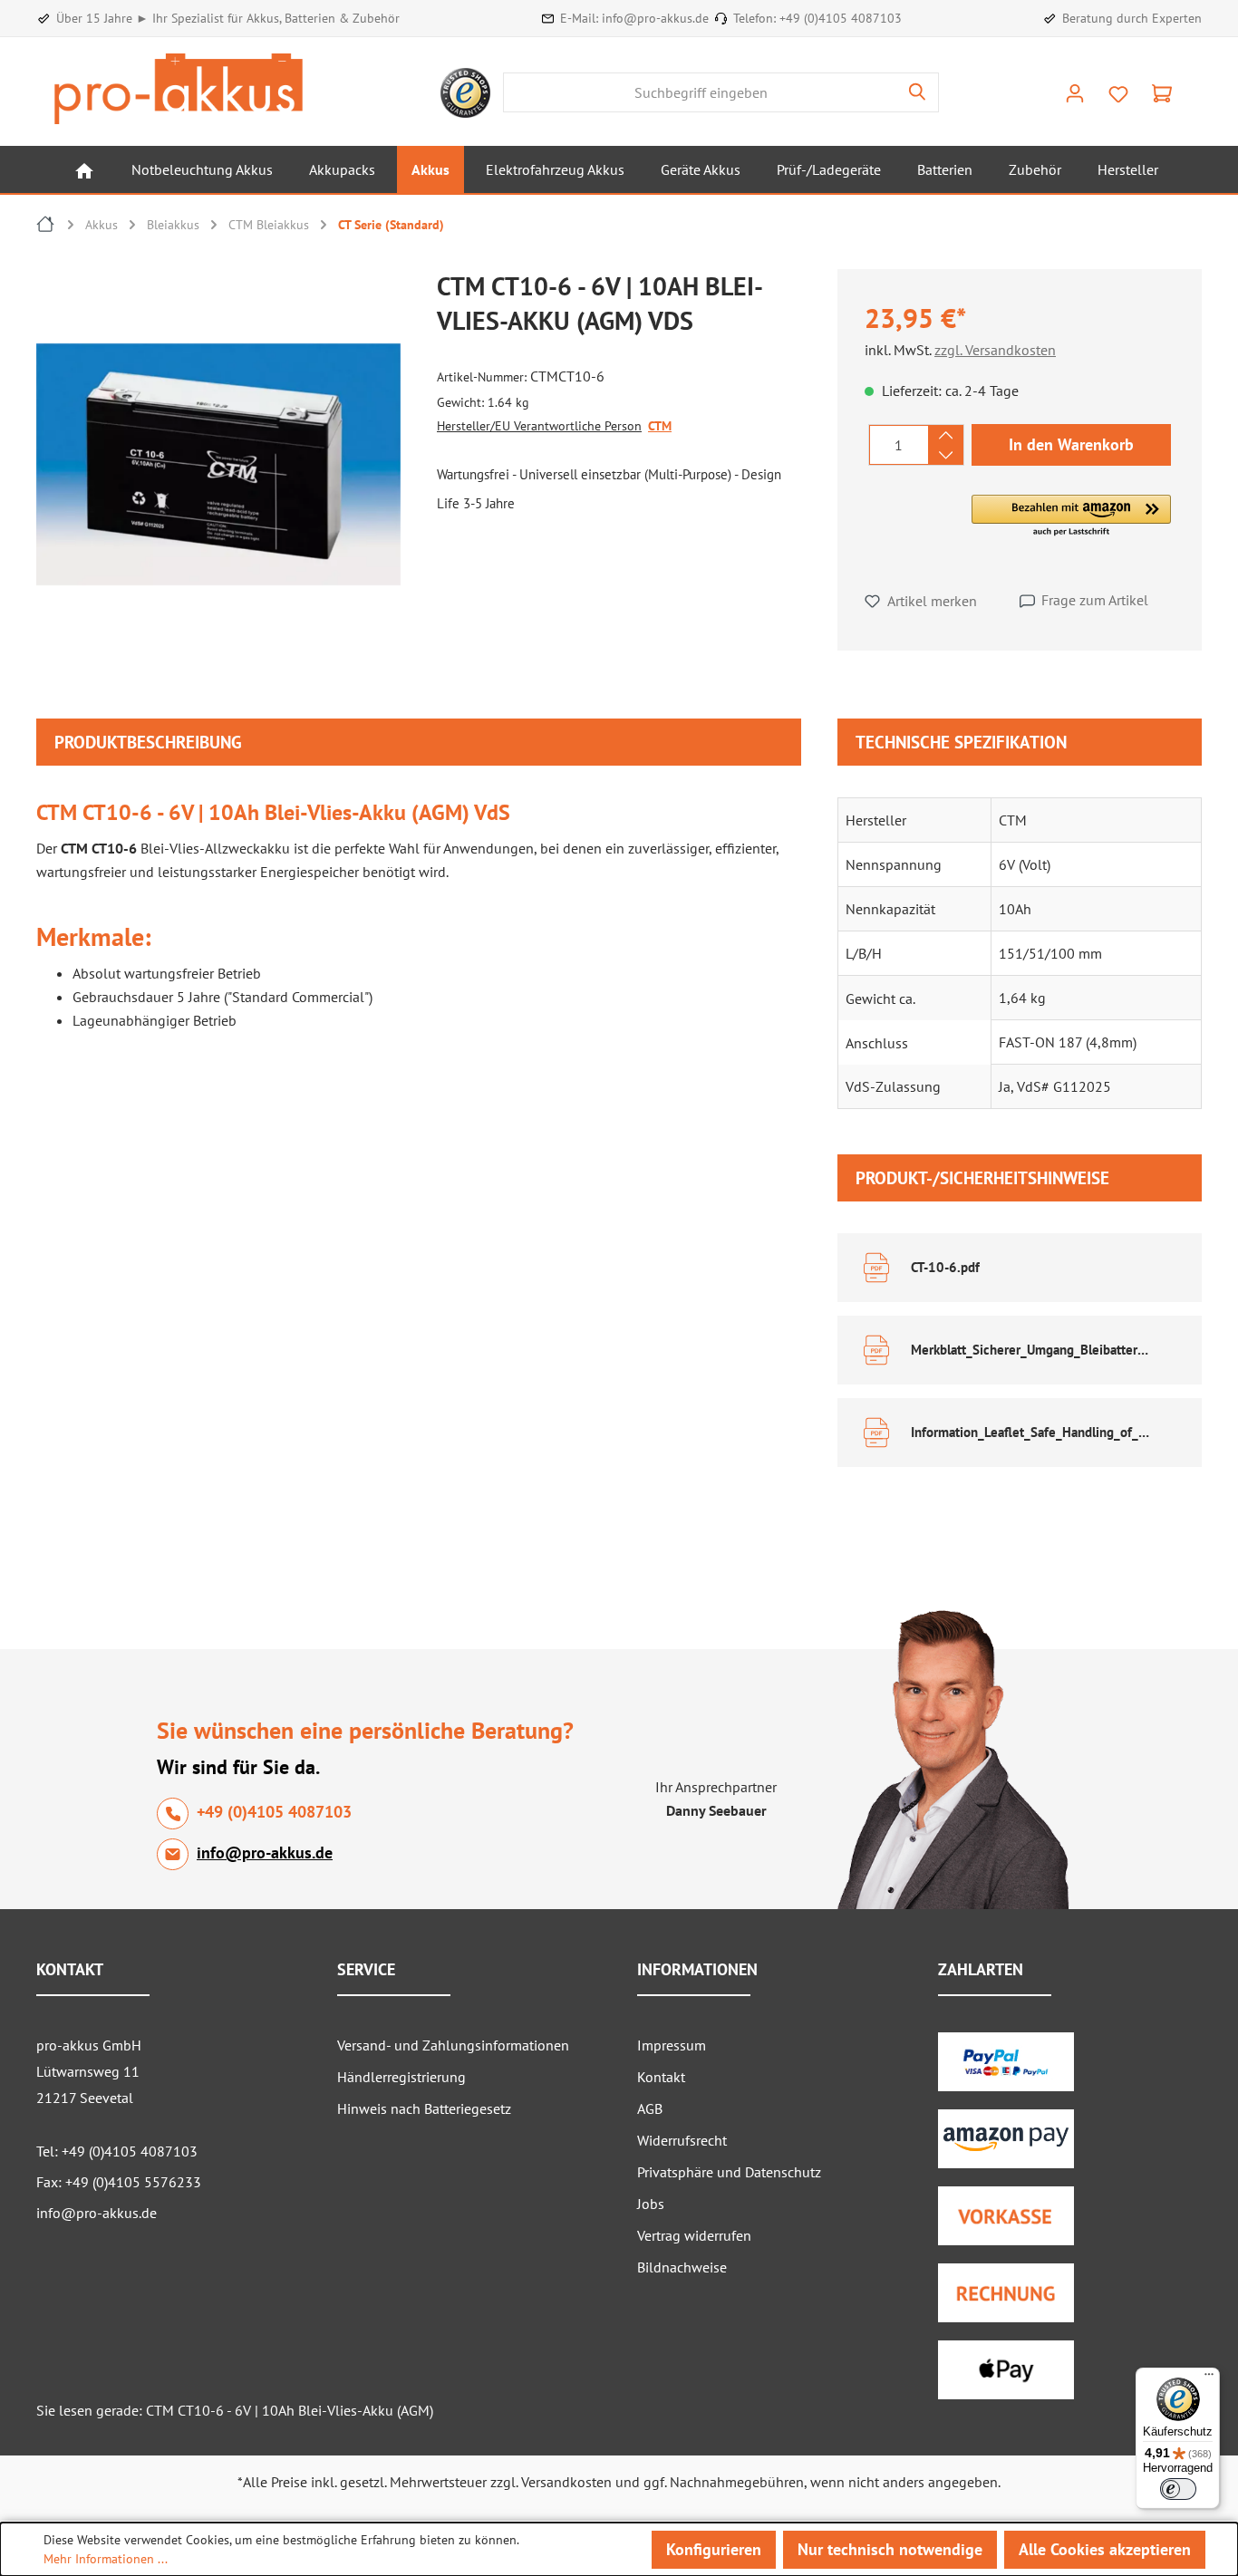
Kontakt (661, 2077)
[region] (227, 468)
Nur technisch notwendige (890, 2549)
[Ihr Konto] (1075, 92)
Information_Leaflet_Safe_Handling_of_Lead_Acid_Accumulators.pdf (1030, 1432)
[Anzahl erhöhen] (946, 435)
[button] (1071, 516)
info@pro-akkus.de (655, 18)
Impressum (672, 2045)
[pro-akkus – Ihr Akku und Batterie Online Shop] (179, 89)
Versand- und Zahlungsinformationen (453, 2045)
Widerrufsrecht (682, 2140)
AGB (650, 2108)
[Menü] (1209, 2378)
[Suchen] (918, 92)
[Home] (84, 169)
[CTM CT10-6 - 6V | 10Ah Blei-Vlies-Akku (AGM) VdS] (218, 464)
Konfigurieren (714, 2549)
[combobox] (700, 92)
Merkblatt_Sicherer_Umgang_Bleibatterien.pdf (1030, 1350)
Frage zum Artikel (1095, 600)
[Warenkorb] (1162, 92)
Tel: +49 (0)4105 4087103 (117, 2151)
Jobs (651, 2204)
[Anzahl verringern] (946, 455)
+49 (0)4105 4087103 (841, 18)
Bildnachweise (682, 2267)
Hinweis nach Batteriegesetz (424, 2108)
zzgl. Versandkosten (995, 350)
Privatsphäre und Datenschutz (729, 2172)
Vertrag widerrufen (694, 2235)
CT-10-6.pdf (945, 1267)
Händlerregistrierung (401, 2077)
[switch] (1178, 2489)
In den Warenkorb (1071, 444)
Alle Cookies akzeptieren (1105, 2549)
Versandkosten (566, 2482)
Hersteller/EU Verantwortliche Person (539, 426)
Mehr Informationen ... (106, 2559)
